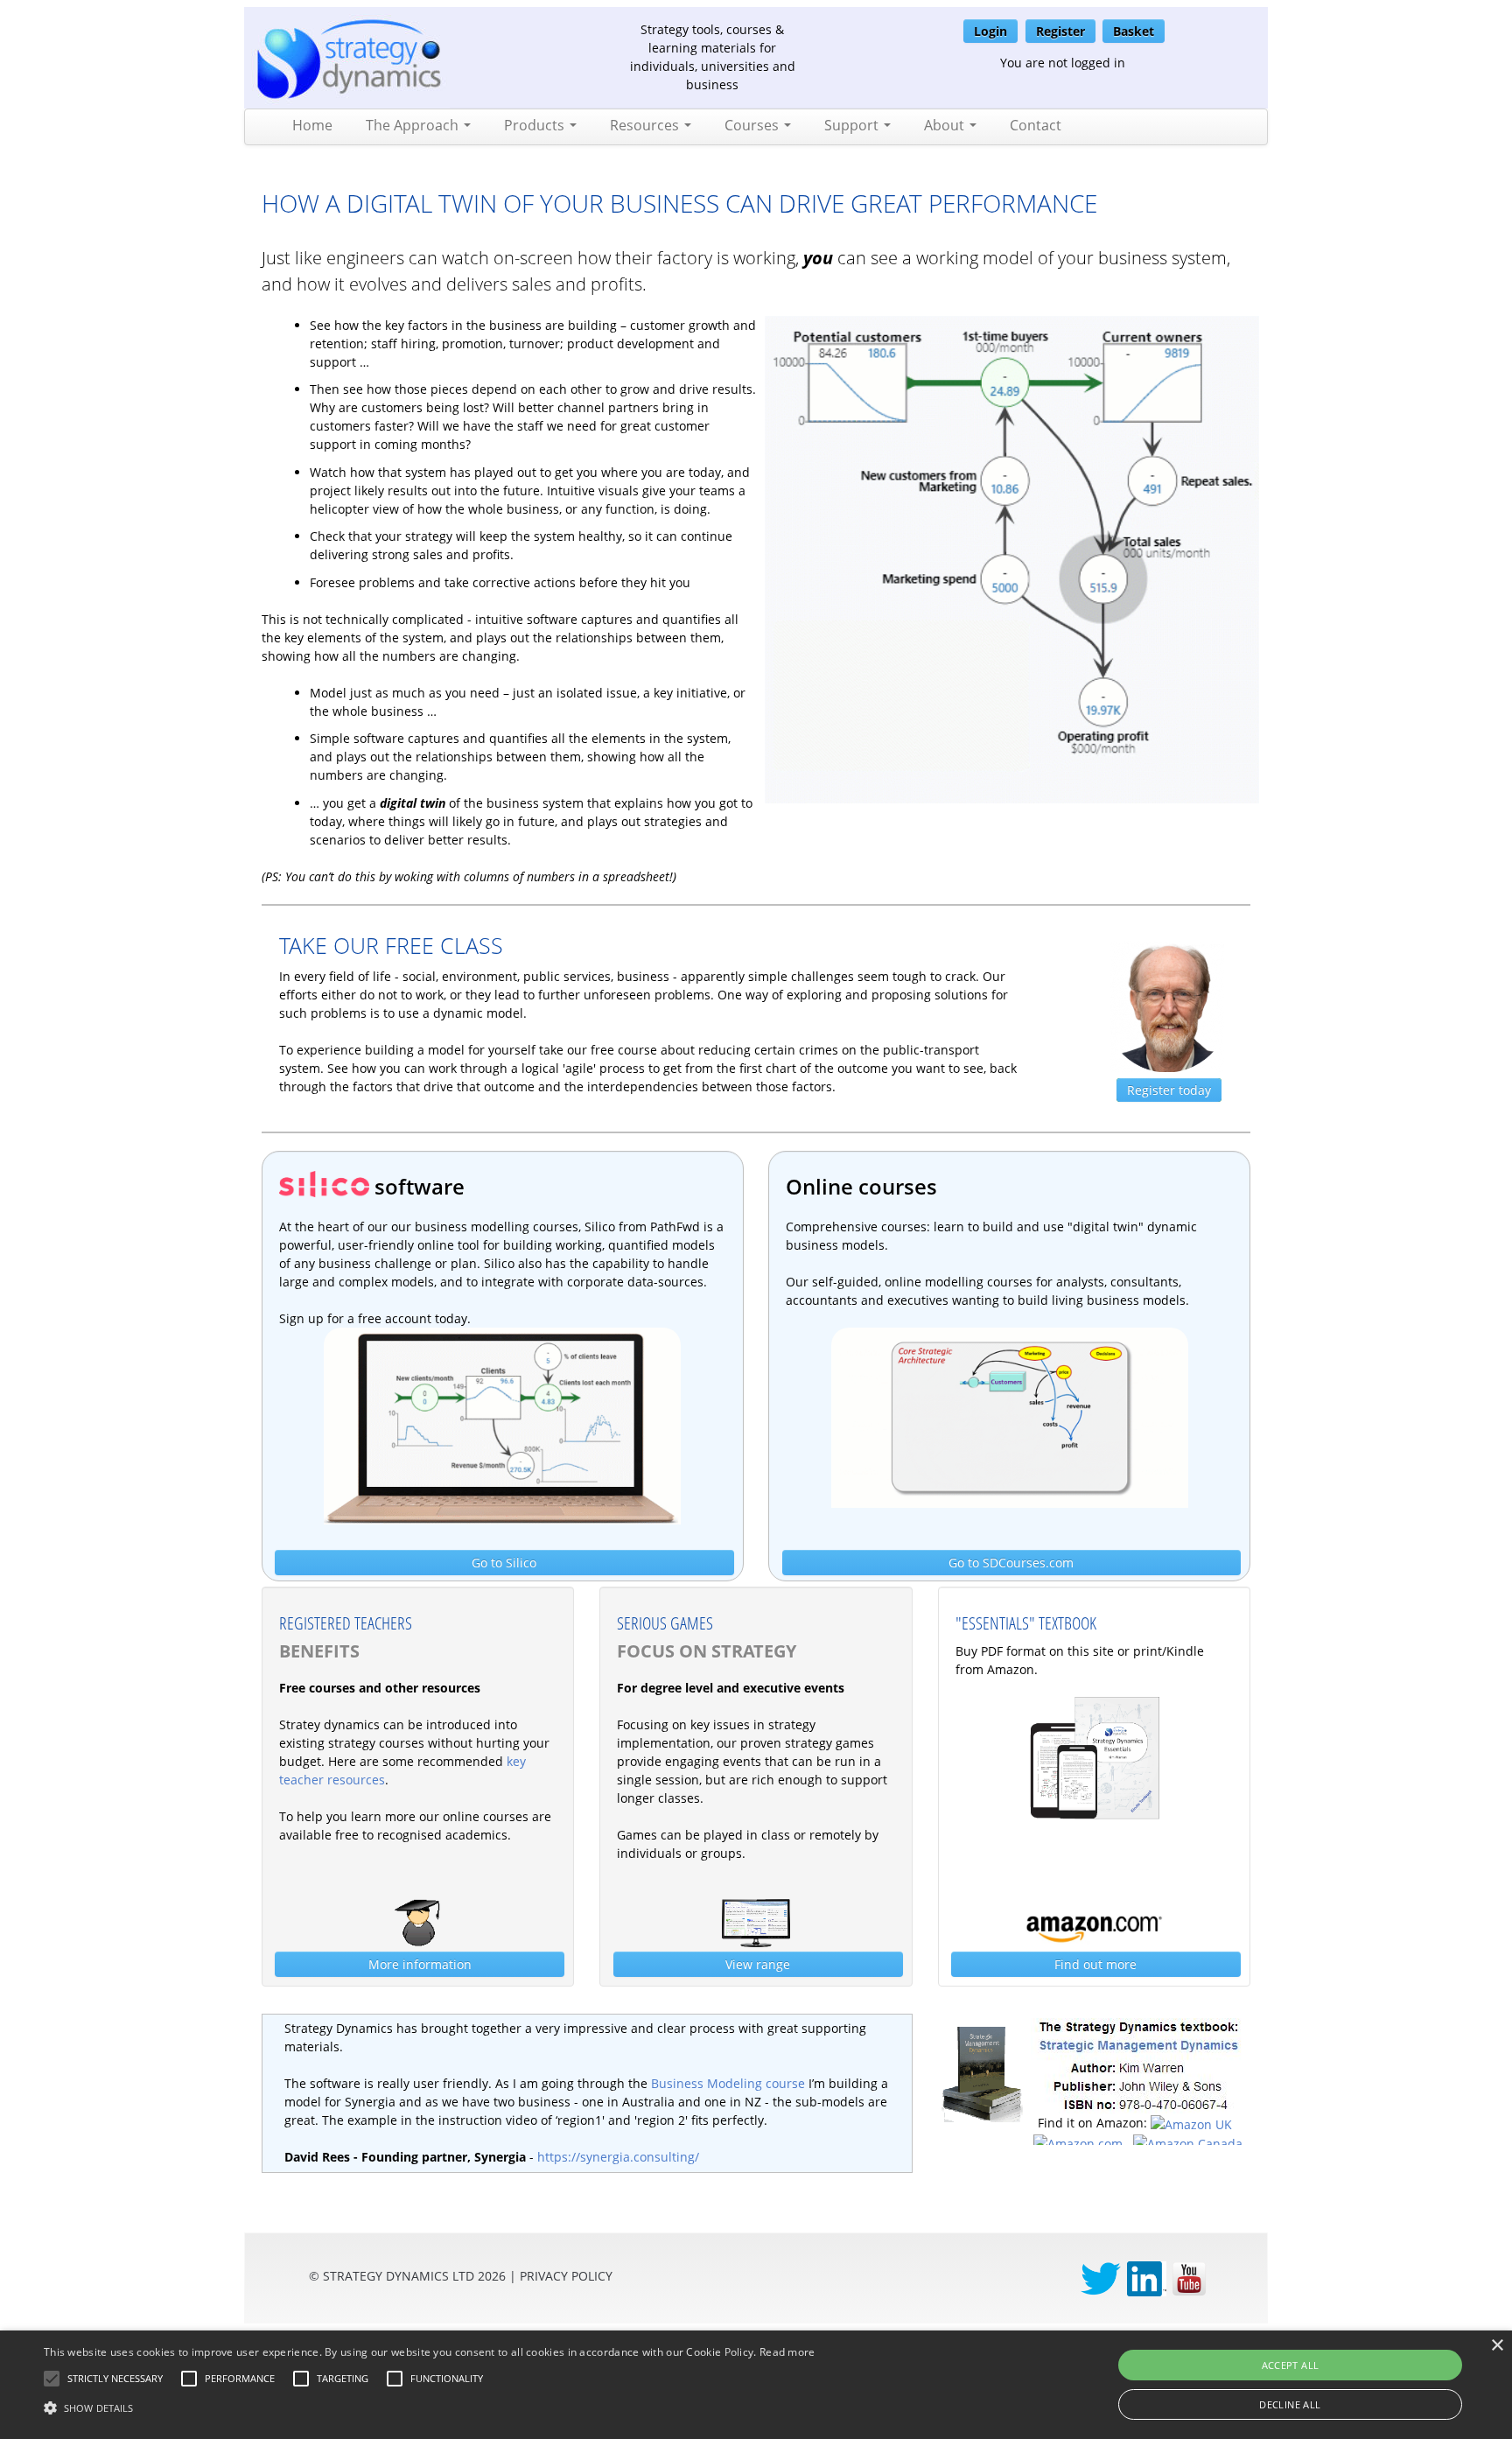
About (946, 125)
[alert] (756, 2385)
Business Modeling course (728, 2083)
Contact (1036, 125)
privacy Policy (566, 2276)
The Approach (414, 125)
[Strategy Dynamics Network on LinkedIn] (1147, 2278)
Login (990, 31)
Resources (646, 125)
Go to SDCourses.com (1011, 1563)
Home (312, 125)
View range (758, 1964)
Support (853, 125)
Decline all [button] (1290, 2404)
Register (1060, 31)
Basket (1134, 31)
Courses (753, 125)
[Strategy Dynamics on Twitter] (1100, 2278)
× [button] (1497, 2346)
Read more (787, 2352)
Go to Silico (504, 1563)
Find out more (1095, 1964)
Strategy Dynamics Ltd (399, 2276)
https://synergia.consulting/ (618, 2157)
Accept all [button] (1291, 2365)
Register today (1169, 1090)
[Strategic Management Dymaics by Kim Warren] (1138, 2064)
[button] (115, 2379)
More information (420, 1964)
